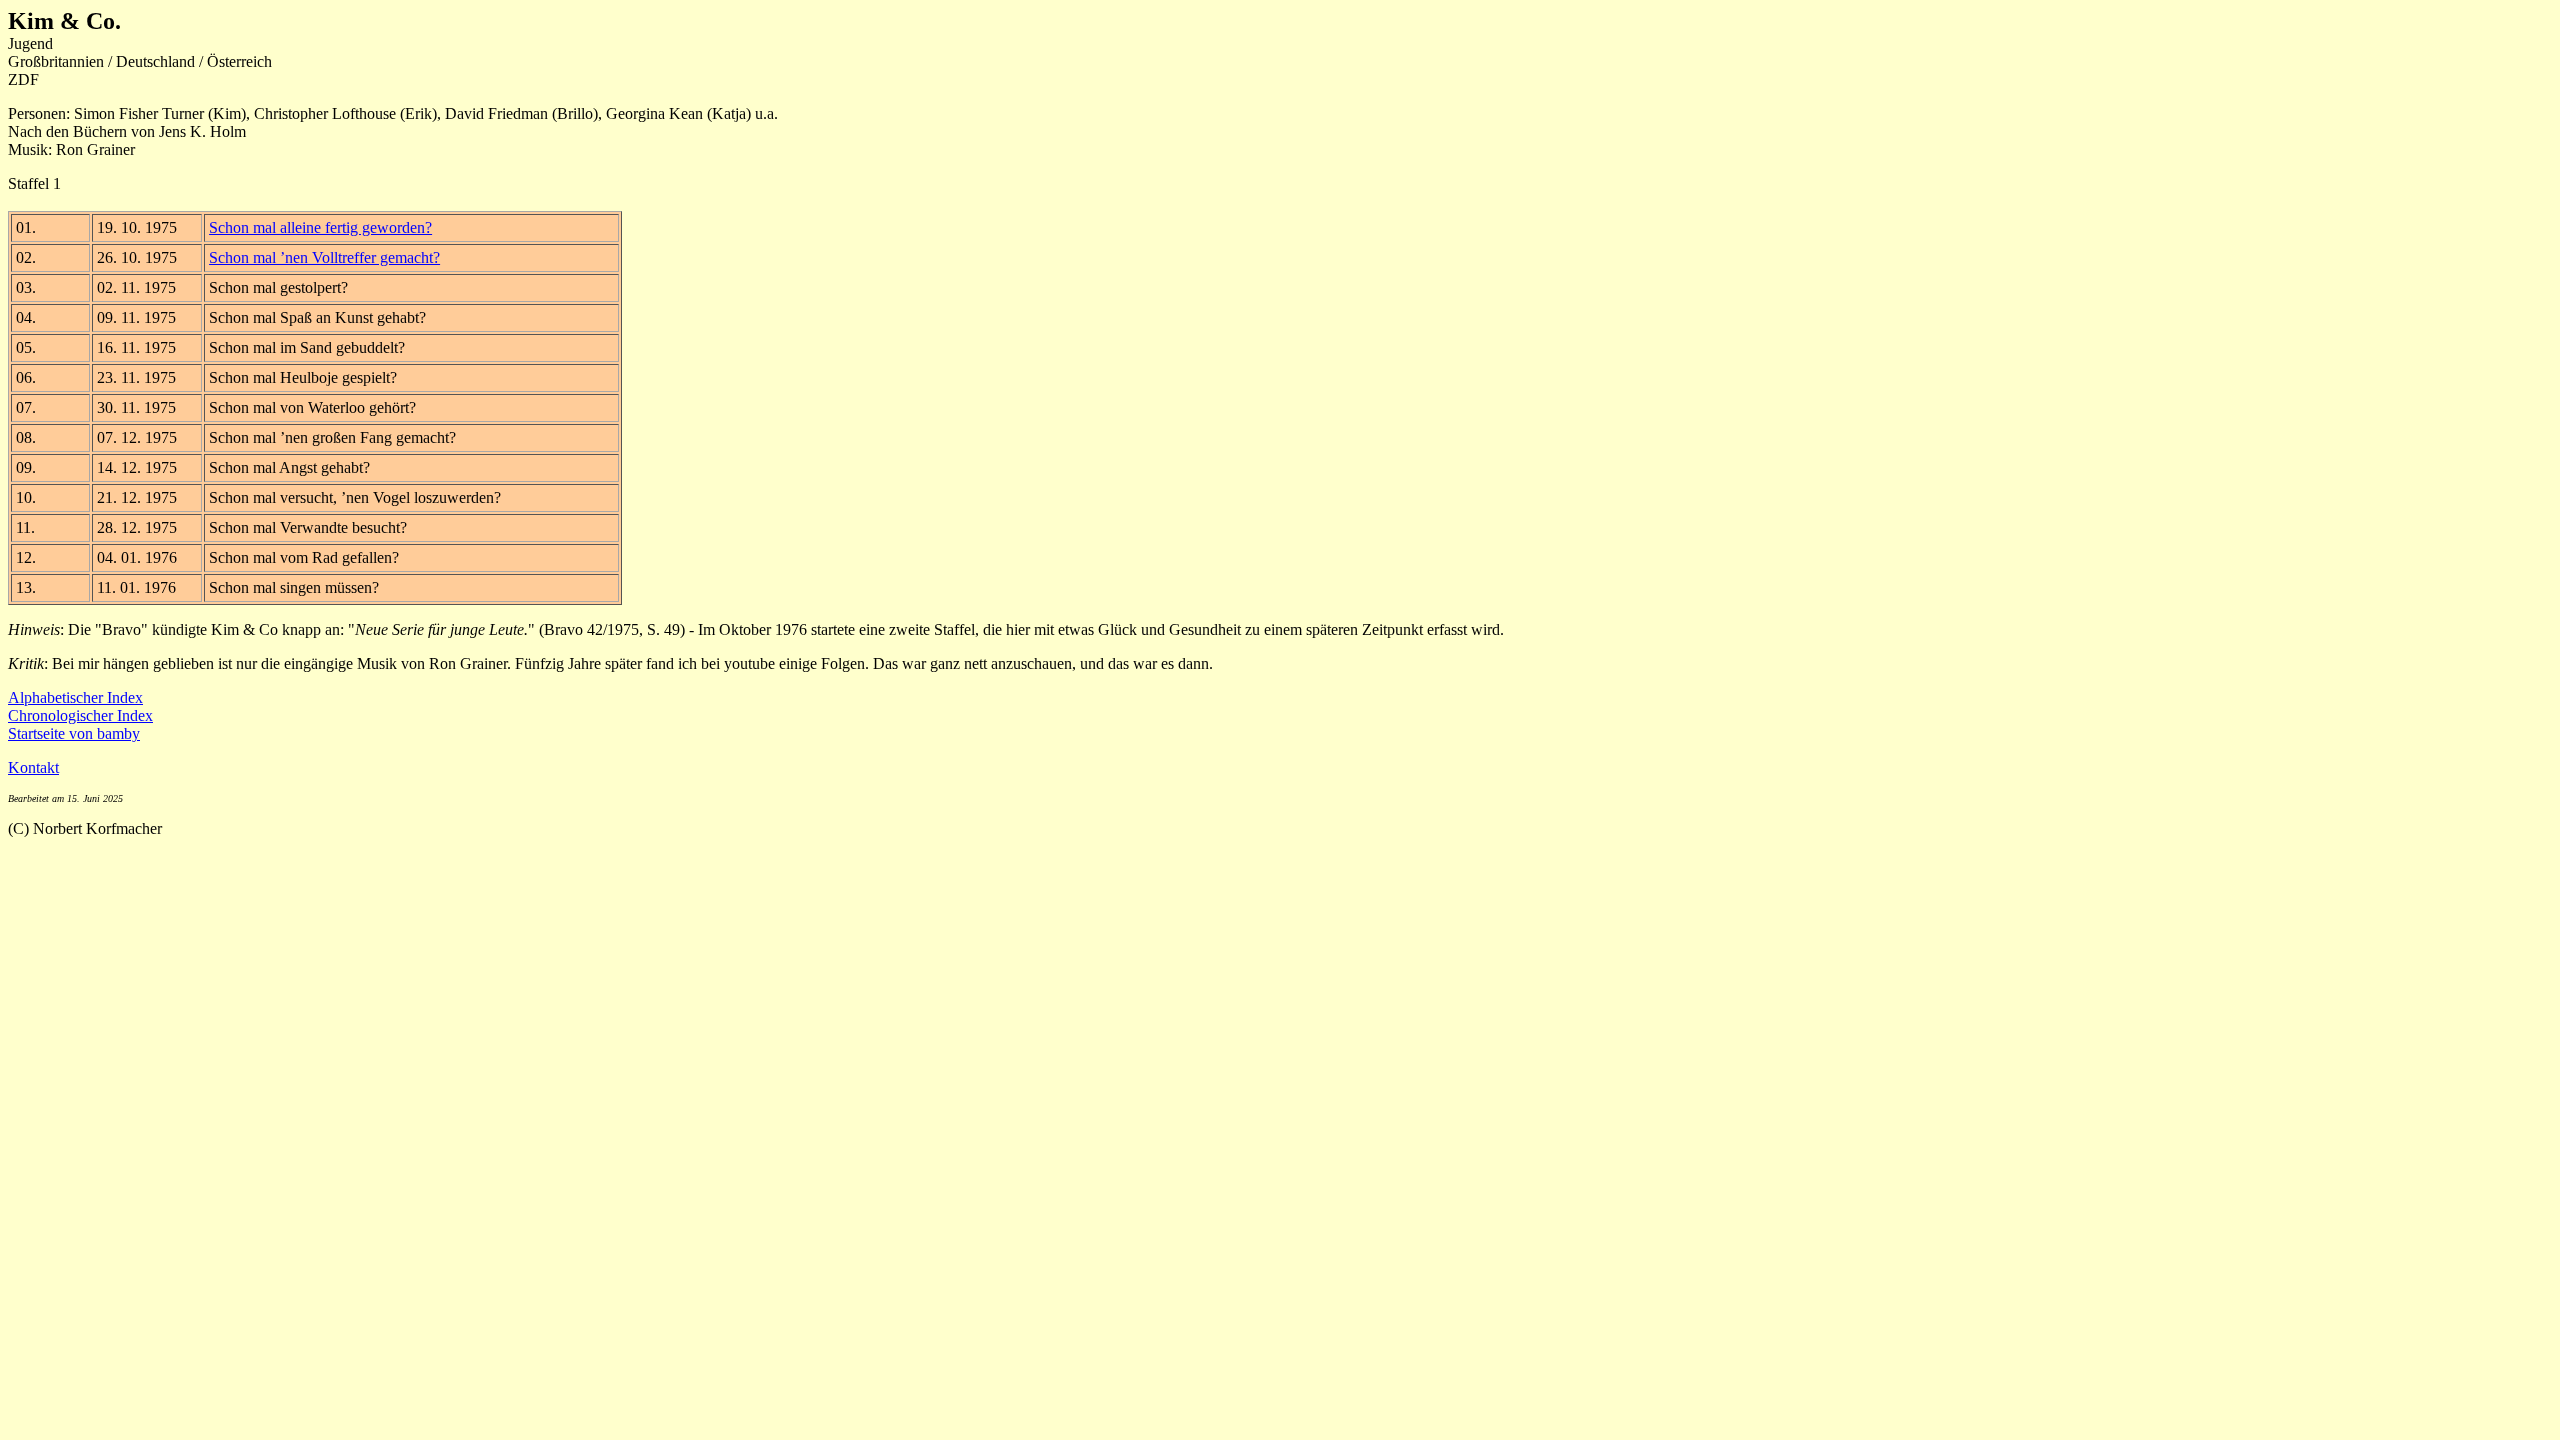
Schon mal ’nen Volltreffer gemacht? (324, 257)
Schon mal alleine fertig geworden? (320, 227)
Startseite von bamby (74, 733)
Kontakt (33, 767)
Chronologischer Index (80, 715)
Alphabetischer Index (75, 697)
